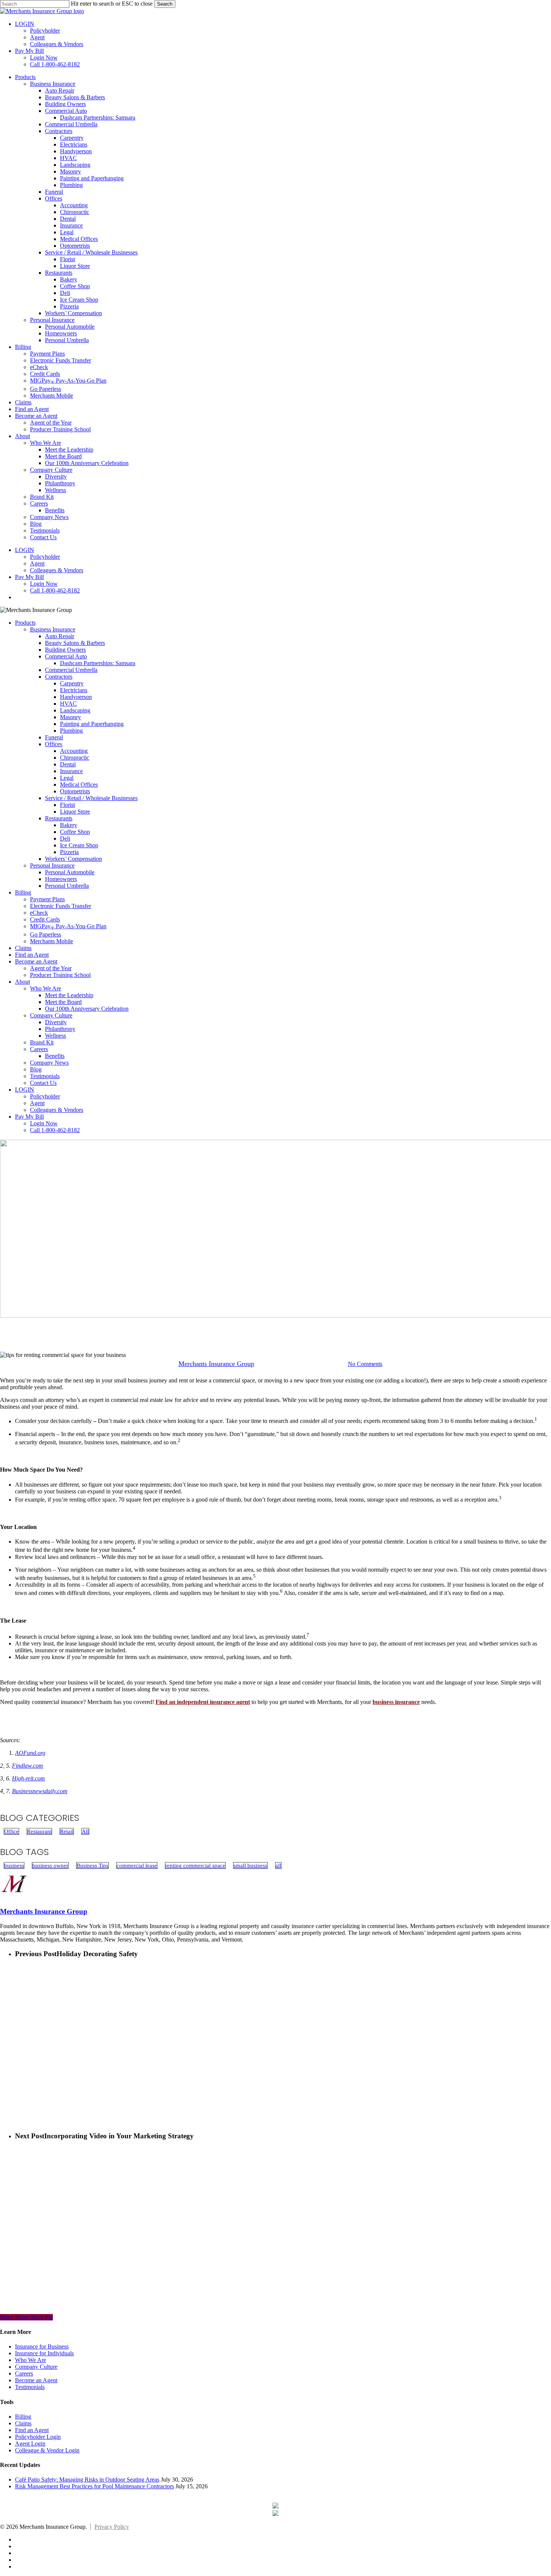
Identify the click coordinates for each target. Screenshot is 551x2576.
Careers (39, 1049)
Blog (36, 1069)
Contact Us (43, 1083)
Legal (67, 778)
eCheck (39, 913)
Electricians (74, 690)
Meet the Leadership (69, 995)
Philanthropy (60, 1029)
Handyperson (76, 697)
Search (165, 4)
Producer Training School (60, 975)
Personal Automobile (70, 872)
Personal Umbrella (67, 886)
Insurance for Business (42, 2346)
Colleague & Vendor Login (47, 2450)
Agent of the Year (51, 968)
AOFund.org (30, 1753)
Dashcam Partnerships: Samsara (98, 663)
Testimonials (45, 1076)
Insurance (71, 771)
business (14, 1865)
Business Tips (92, 1865)
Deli (65, 838)
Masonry (70, 717)
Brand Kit (42, 1042)
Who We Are (46, 988)
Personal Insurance (52, 865)
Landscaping (75, 710)
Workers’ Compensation (73, 859)
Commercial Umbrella (71, 670)
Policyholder (45, 1096)
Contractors (59, 677)
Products (25, 623)
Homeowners (61, 879)
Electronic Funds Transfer (61, 906)
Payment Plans (47, 899)
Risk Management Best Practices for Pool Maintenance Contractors (94, 2486)
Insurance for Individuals (44, 2353)
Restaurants (59, 818)
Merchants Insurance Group (216, 1364)
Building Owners (65, 650)
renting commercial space (195, 1865)
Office (245, 1326)
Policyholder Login (38, 2437)
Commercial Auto (66, 656)
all (278, 1865)
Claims (23, 948)
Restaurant (276, 1326)
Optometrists (75, 791)
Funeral (54, 737)
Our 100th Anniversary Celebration (87, 1009)
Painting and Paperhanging (92, 724)
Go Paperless (46, 934)
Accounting (74, 751)
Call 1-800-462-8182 (55, 1130)
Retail (307, 1326)
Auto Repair (60, 636)
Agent (37, 1103)
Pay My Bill (29, 1117)
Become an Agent (36, 961)
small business (250, 1865)
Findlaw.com (28, 1766)
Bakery (69, 825)
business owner (50, 1865)
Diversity (56, 1022)
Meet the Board (63, 1002)
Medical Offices (79, 785)
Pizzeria (69, 852)
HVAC (68, 704)
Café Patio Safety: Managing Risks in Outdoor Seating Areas (87, 2480)
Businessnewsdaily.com (40, 1791)
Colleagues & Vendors (57, 1110)
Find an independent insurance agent (203, 1702)
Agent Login (30, 2444)
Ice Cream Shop (79, 845)
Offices (54, 744)
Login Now (44, 1123)
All (85, 1831)
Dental (68, 764)
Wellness (55, 1036)
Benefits (55, 1056)
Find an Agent (32, 955)
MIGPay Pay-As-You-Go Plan (68, 926)
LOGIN (25, 1090)
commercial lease (137, 1865)
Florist (67, 805)
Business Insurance (53, 629)
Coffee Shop (75, 832)
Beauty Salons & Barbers (75, 643)
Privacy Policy (112, 2527)
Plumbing (71, 731)
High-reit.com (28, 1778)
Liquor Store (75, 812)
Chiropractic (75, 758)
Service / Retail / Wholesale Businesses (91, 798)
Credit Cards (45, 919)
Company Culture (51, 1015)
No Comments (365, 1364)
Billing (23, 892)
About (22, 982)
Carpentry (72, 683)
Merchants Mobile (52, 941)
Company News (49, 1063)
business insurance (396, 1702)
